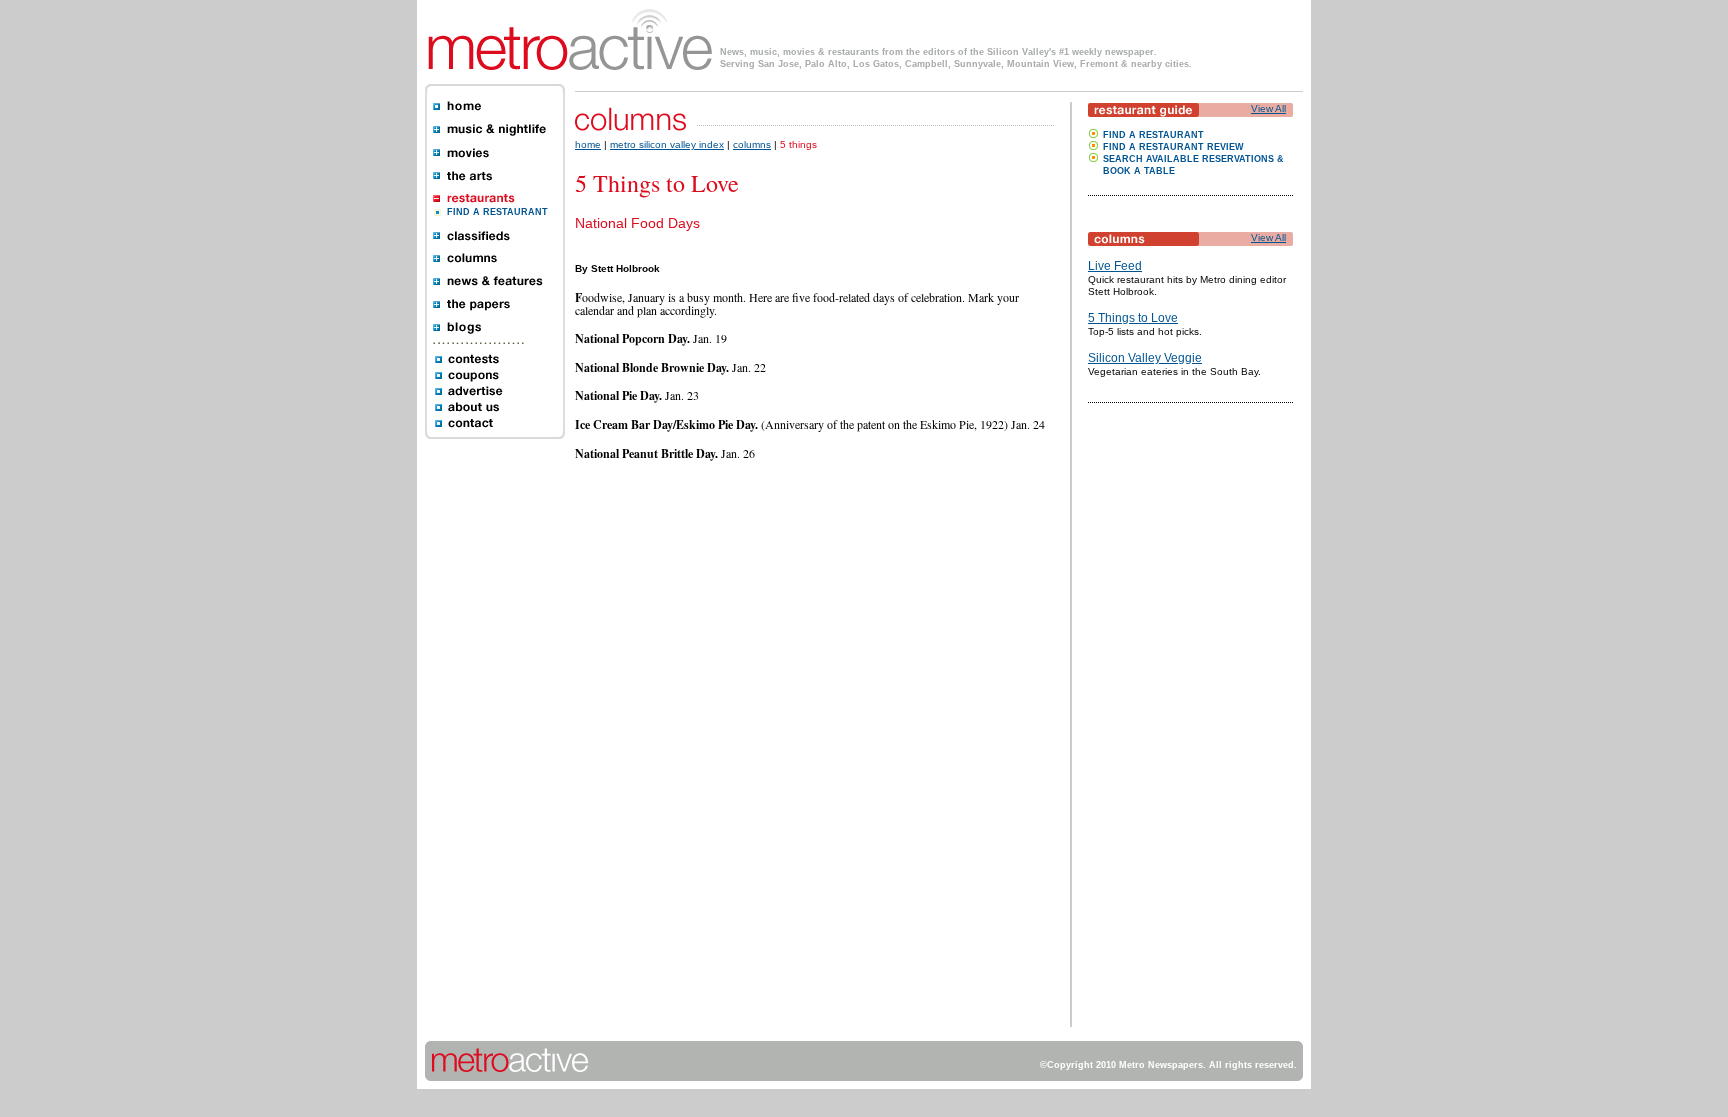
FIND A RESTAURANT (497, 212)
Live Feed (1115, 266)
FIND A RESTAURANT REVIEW (1173, 147)
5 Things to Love (1133, 318)
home (588, 144)
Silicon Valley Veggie (1145, 358)
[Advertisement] (1148, 727)
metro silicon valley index (667, 144)
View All (1268, 108)
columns (752, 144)
